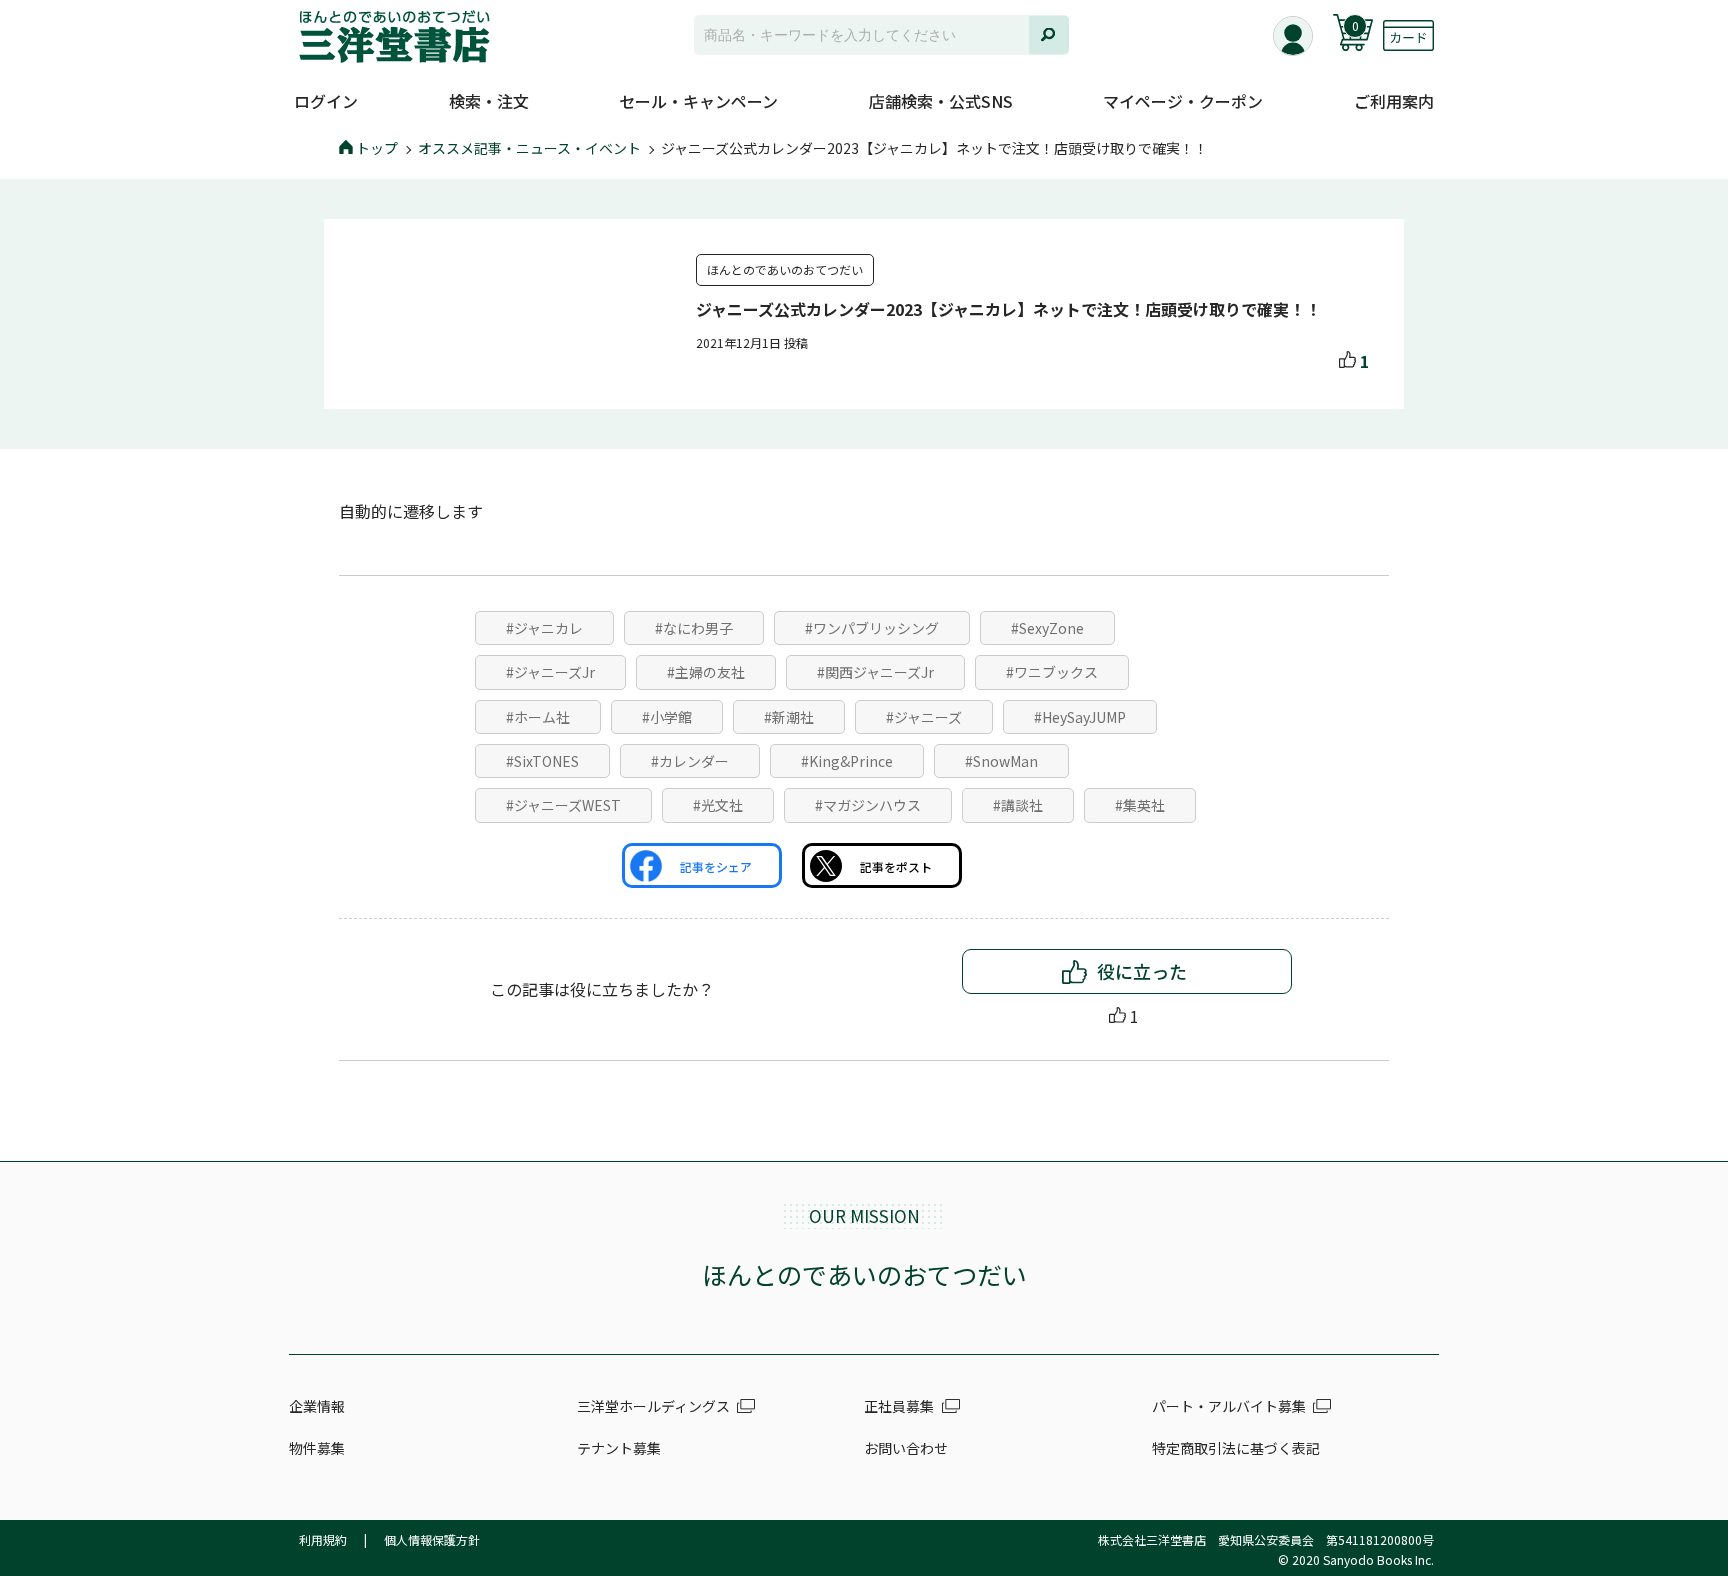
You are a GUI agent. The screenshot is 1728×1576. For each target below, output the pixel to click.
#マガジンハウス (868, 805)
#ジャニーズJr (550, 672)
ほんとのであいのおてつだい (785, 269)
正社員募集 (899, 1406)
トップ (377, 148)
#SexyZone (1047, 628)
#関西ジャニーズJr (875, 672)
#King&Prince (847, 761)
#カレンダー (690, 761)
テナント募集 (619, 1448)
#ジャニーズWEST (563, 805)
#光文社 (718, 805)
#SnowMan (1001, 761)
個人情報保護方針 (432, 1539)
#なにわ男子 (694, 628)
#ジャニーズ (924, 717)
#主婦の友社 (706, 672)
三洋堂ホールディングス (653, 1406)
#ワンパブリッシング (872, 628)
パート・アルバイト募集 (1229, 1406)
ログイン (326, 101)
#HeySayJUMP (1080, 717)
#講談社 (1018, 805)
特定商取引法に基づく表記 (1236, 1448)
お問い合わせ (906, 1448)
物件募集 (317, 1448)
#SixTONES (542, 761)
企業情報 (317, 1406)
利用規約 (323, 1539)
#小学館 (667, 717)
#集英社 (1140, 805)
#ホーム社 (538, 717)
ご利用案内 (1394, 101)
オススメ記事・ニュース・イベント (529, 148)
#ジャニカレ (544, 628)
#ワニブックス (1052, 672)
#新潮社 (789, 717)
